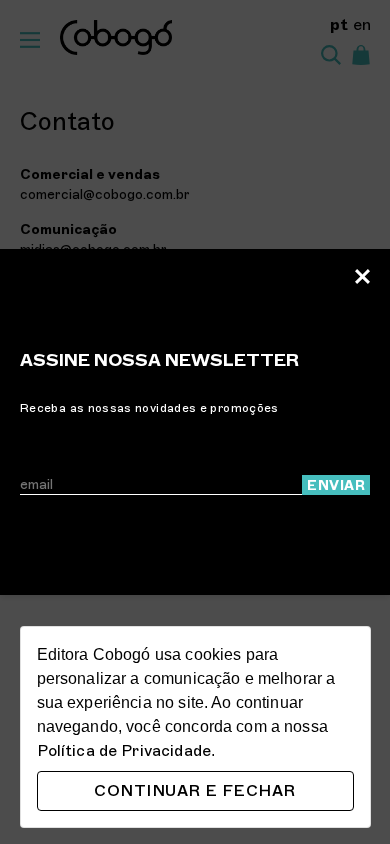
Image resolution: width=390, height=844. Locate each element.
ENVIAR (336, 485)
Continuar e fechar (194, 791)
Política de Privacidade (124, 751)
